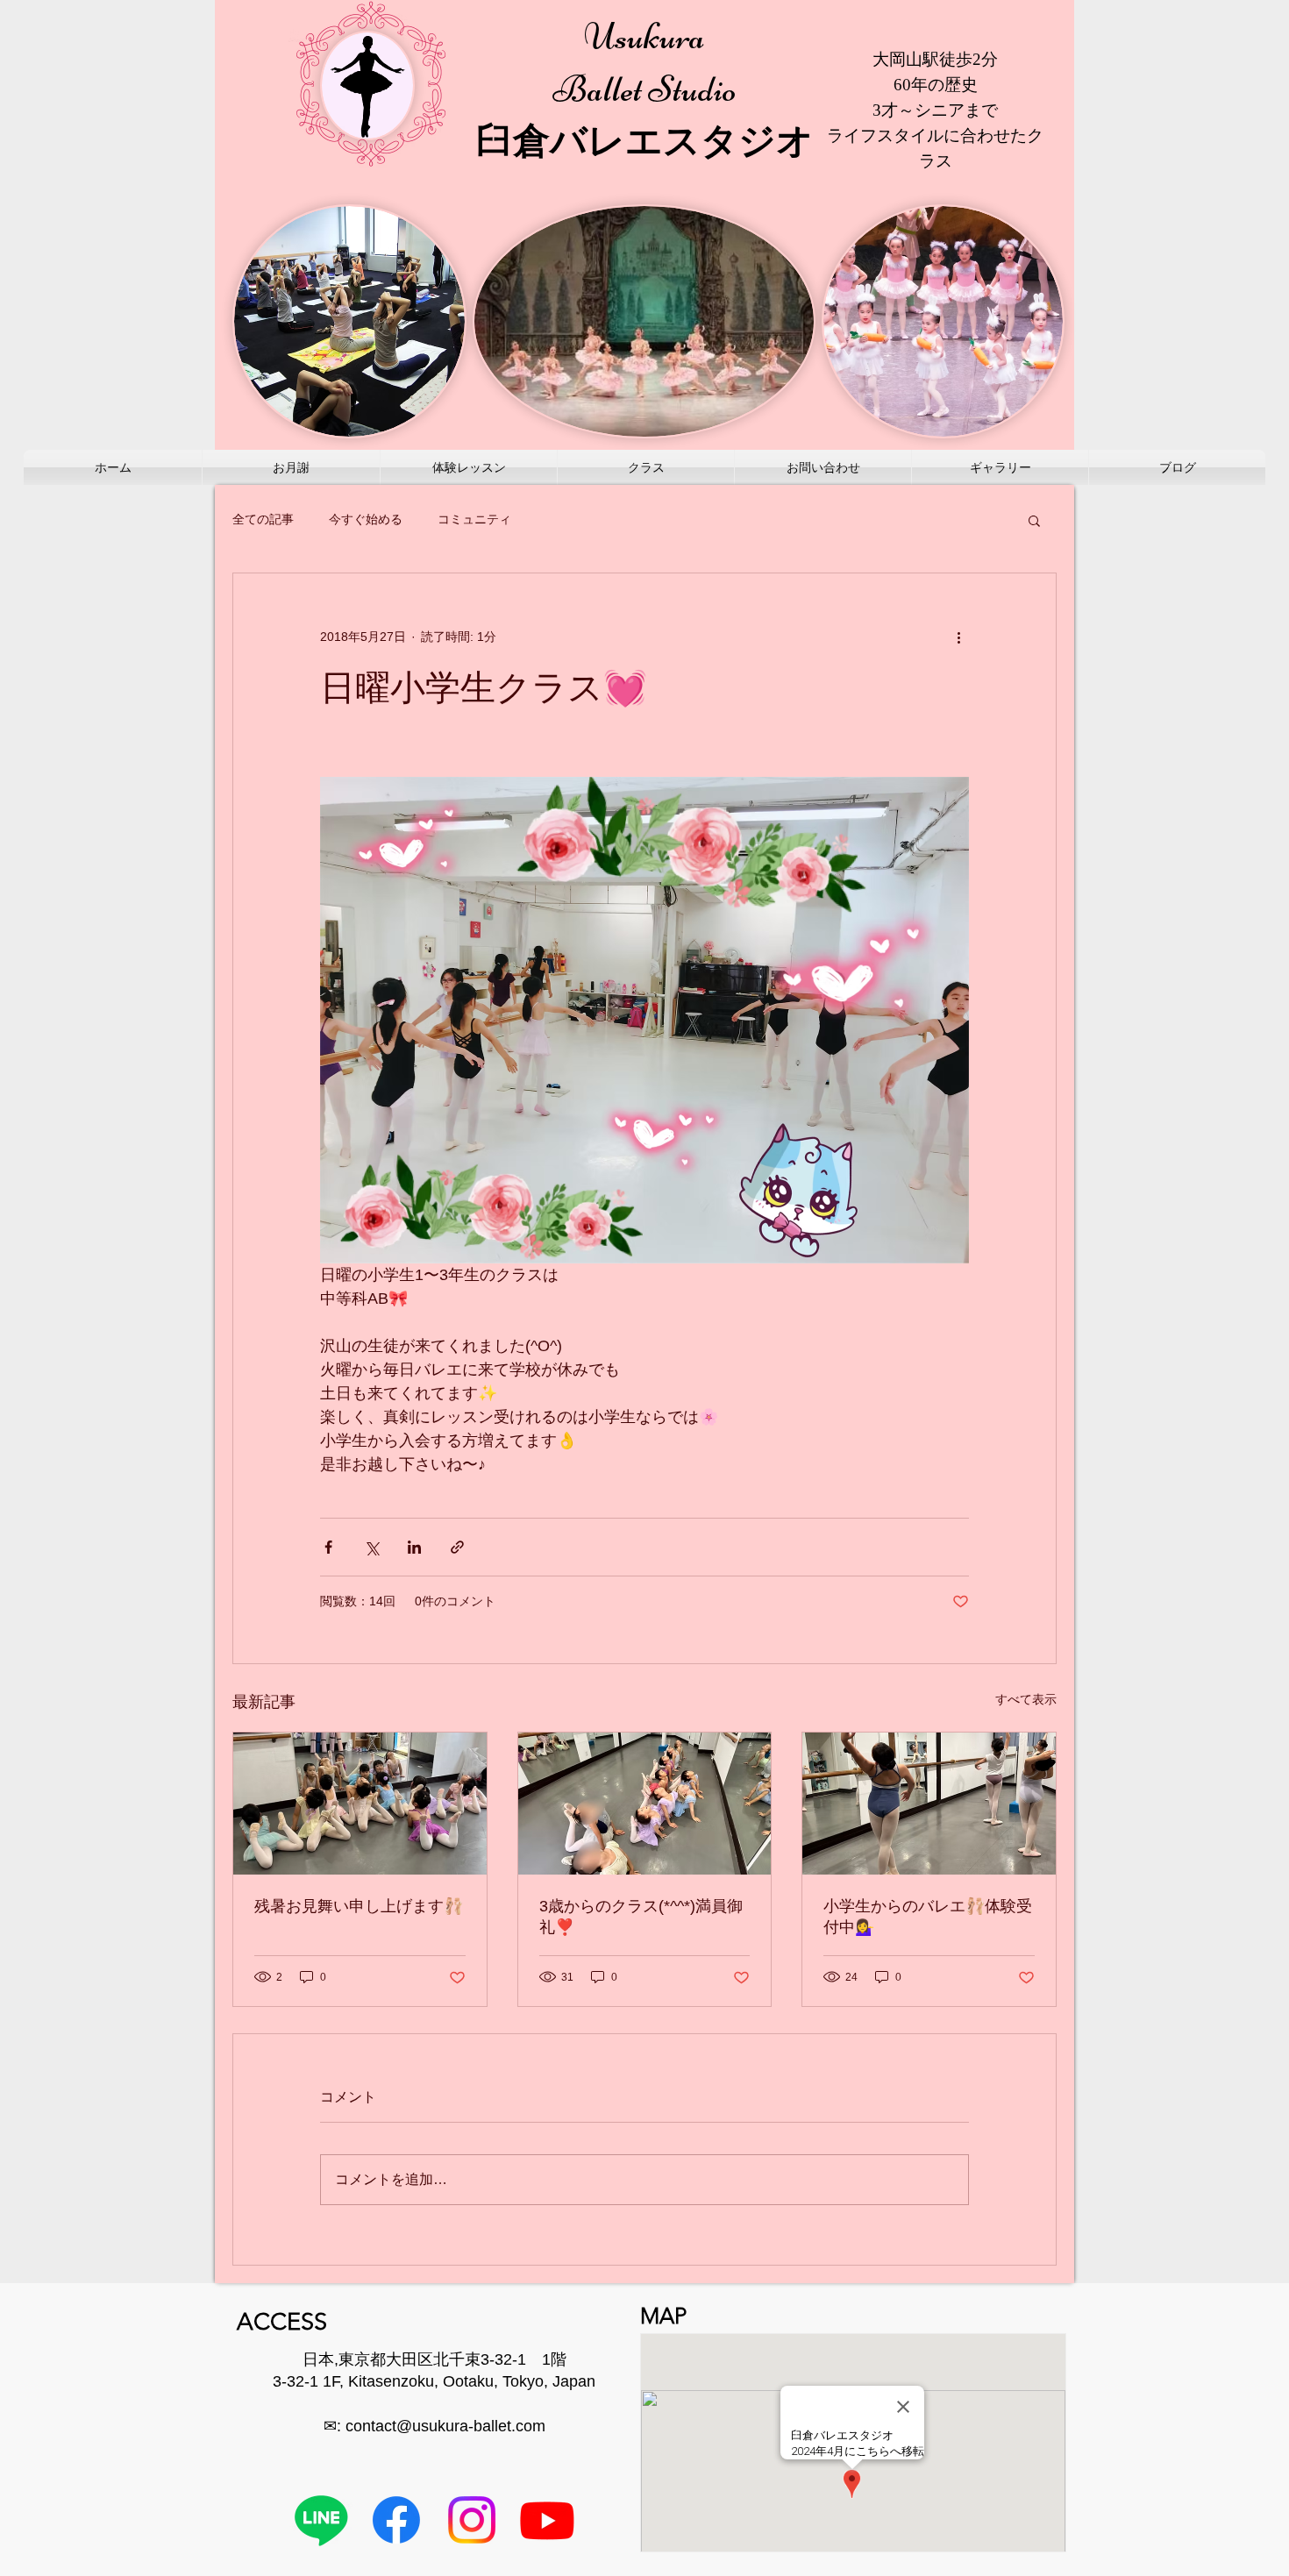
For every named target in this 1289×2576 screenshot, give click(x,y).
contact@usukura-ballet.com (445, 2426)
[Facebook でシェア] (328, 1547)
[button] (1034, 520)
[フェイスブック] (396, 2520)
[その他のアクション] (958, 637)
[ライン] (321, 2520)
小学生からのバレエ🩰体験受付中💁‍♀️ (928, 1917)
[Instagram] (472, 2520)
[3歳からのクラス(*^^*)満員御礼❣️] (645, 1804)
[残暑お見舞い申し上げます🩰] (360, 1804)
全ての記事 (263, 519)
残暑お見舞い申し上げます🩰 (359, 1906)
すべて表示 (1026, 1699)
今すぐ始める (366, 519)
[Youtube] (547, 2520)
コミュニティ (474, 519)
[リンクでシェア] (457, 1547)
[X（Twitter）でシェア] (371, 1547)
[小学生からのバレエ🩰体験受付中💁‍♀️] (929, 1804)
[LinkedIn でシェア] (414, 1547)
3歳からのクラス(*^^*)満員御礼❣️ (641, 1917)
